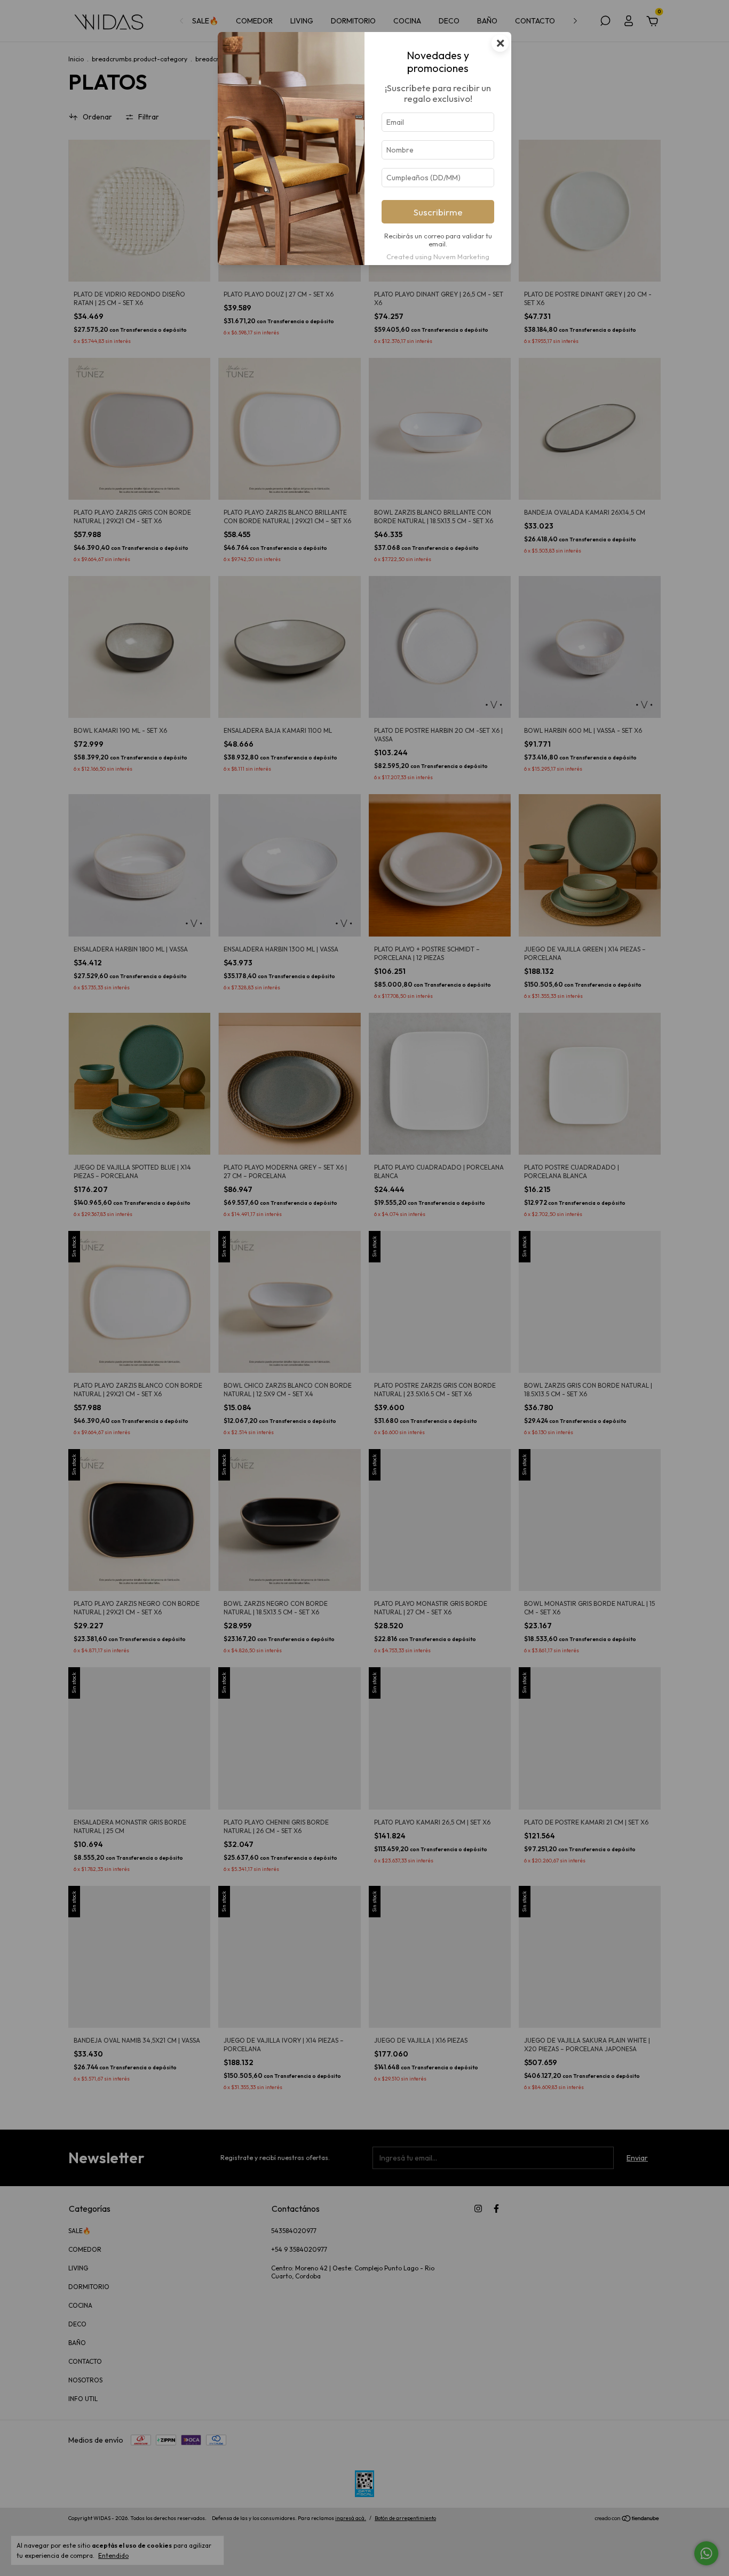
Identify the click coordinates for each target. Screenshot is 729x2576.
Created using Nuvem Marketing (438, 257)
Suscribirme (438, 212)
